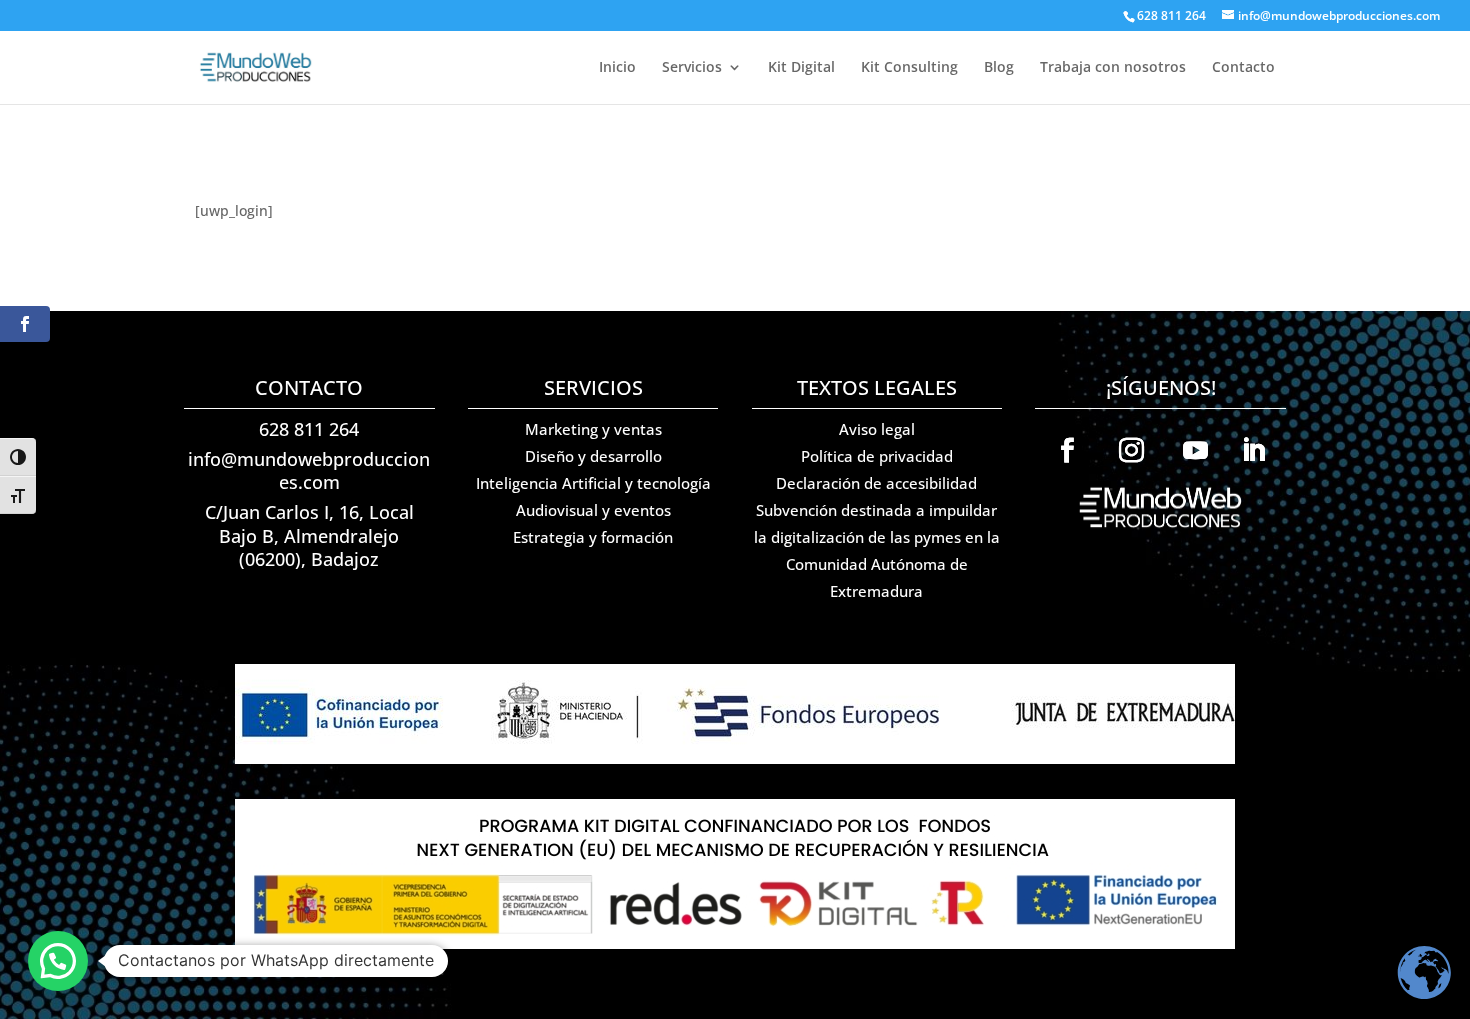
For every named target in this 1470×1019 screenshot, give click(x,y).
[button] (58, 961)
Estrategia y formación (593, 537)
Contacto (1243, 68)
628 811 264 (309, 429)
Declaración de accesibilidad (876, 483)
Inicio (617, 68)
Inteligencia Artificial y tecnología (593, 483)
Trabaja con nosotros (1113, 68)
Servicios (692, 68)
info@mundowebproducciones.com (309, 470)
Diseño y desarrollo (593, 456)
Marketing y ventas (593, 429)
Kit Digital (801, 68)
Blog (999, 68)
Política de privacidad (877, 456)
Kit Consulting (909, 68)
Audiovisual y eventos (593, 510)
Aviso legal (877, 429)
